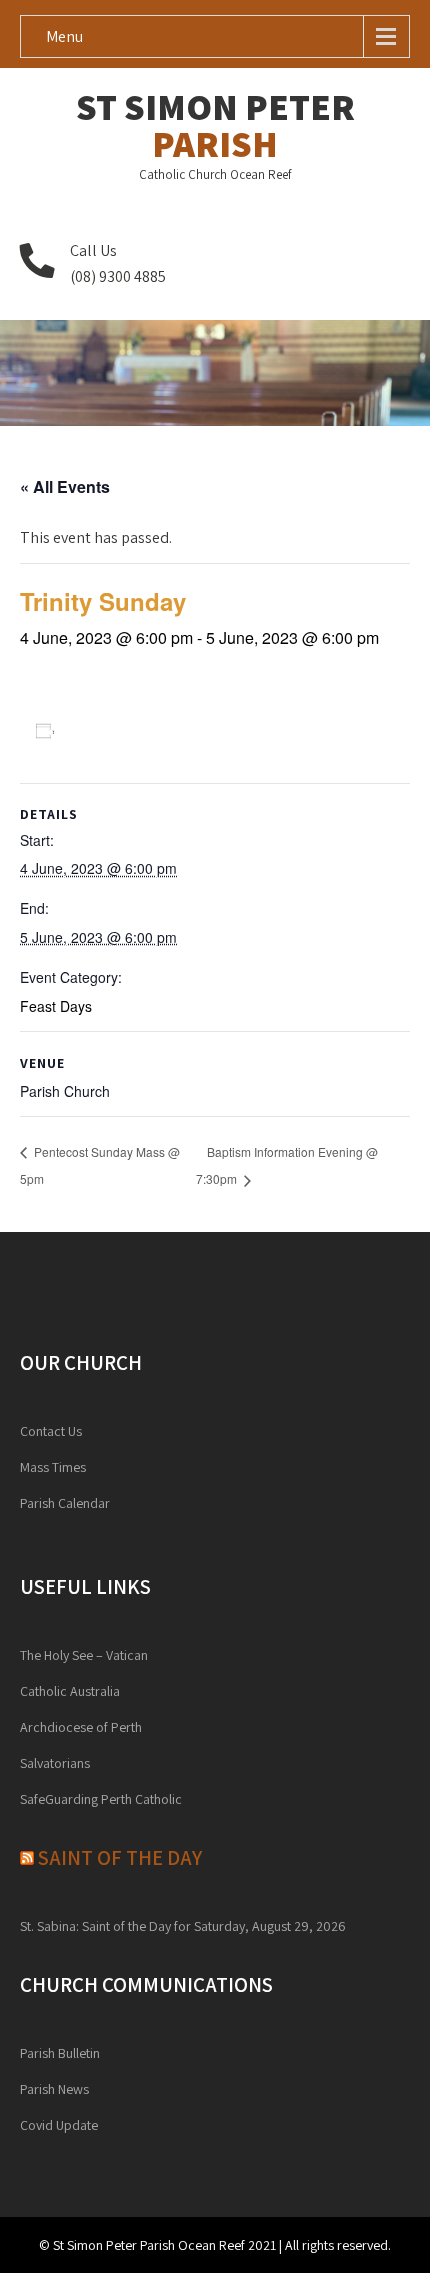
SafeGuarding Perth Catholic (101, 1799)
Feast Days (56, 1006)
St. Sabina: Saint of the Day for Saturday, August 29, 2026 (183, 1926)
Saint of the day (120, 1857)
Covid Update (59, 2125)
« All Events (65, 486)
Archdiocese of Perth (81, 1727)
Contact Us (51, 1431)
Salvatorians (55, 1763)
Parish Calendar (65, 1503)
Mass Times (53, 1467)
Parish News (54, 2089)
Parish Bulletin (60, 2053)
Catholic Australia (70, 1691)
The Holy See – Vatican (84, 1655)
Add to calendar (123, 730)
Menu (64, 36)
